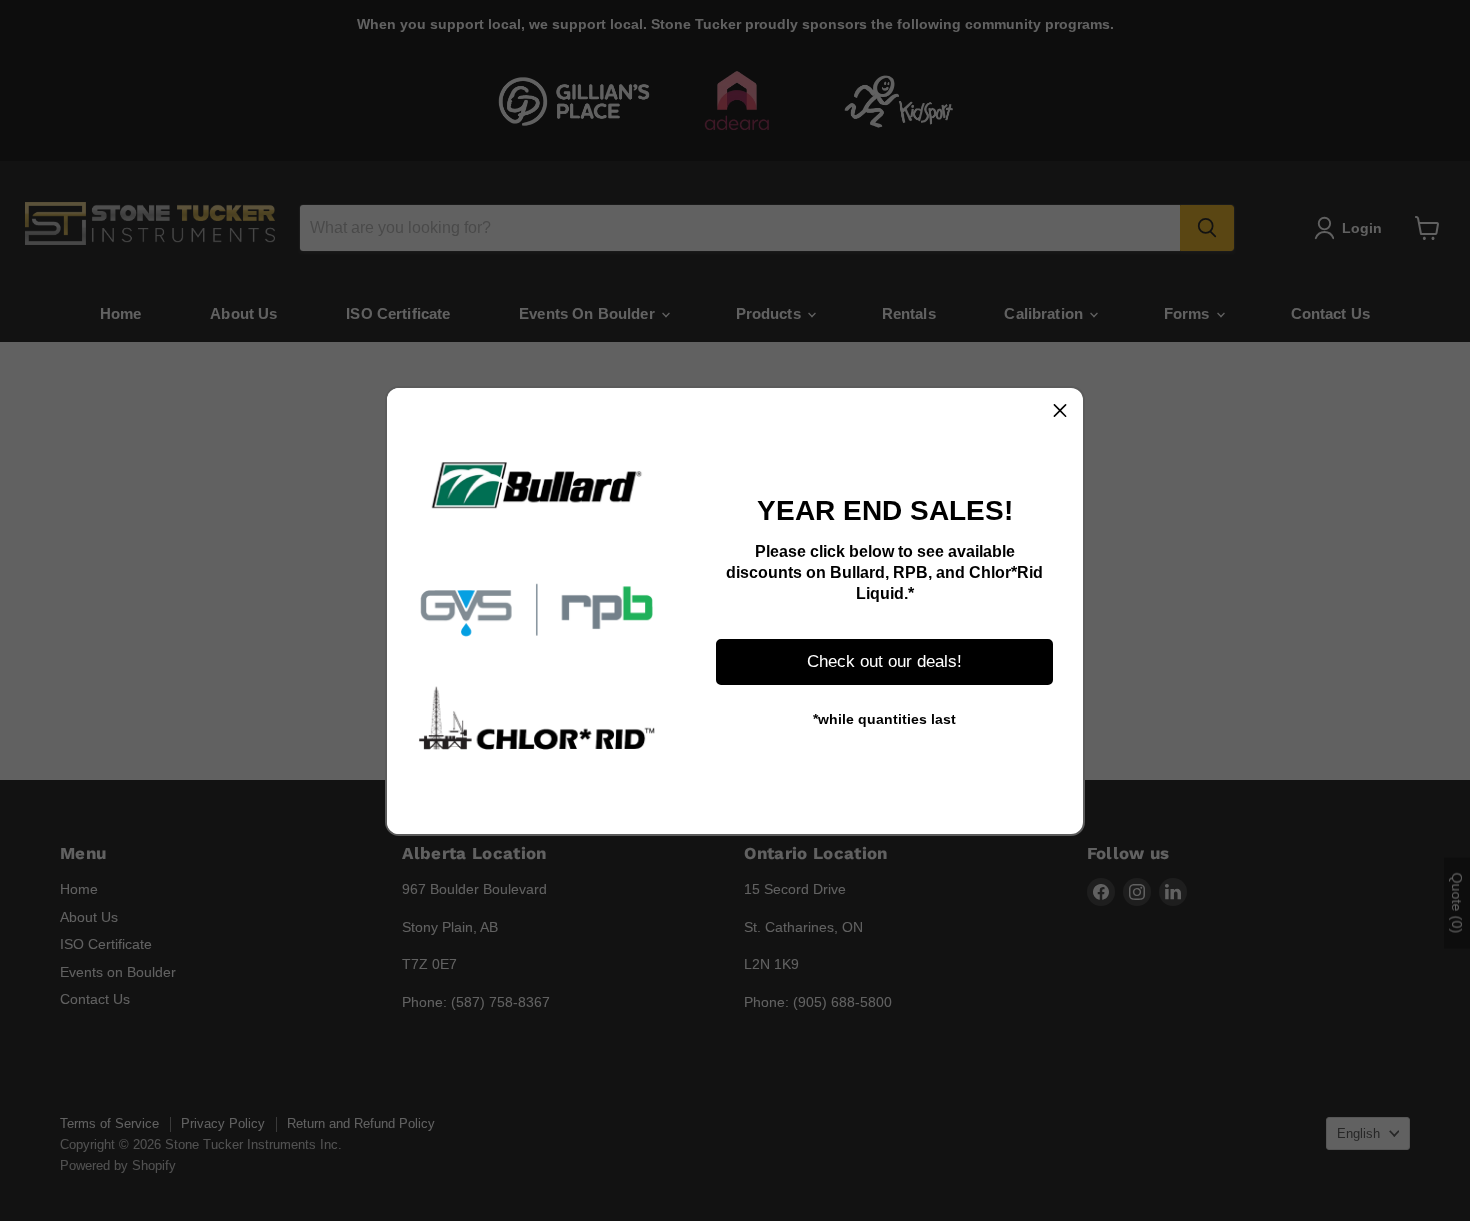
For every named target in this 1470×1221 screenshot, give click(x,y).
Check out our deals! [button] (884, 661)
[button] (1060, 411)
